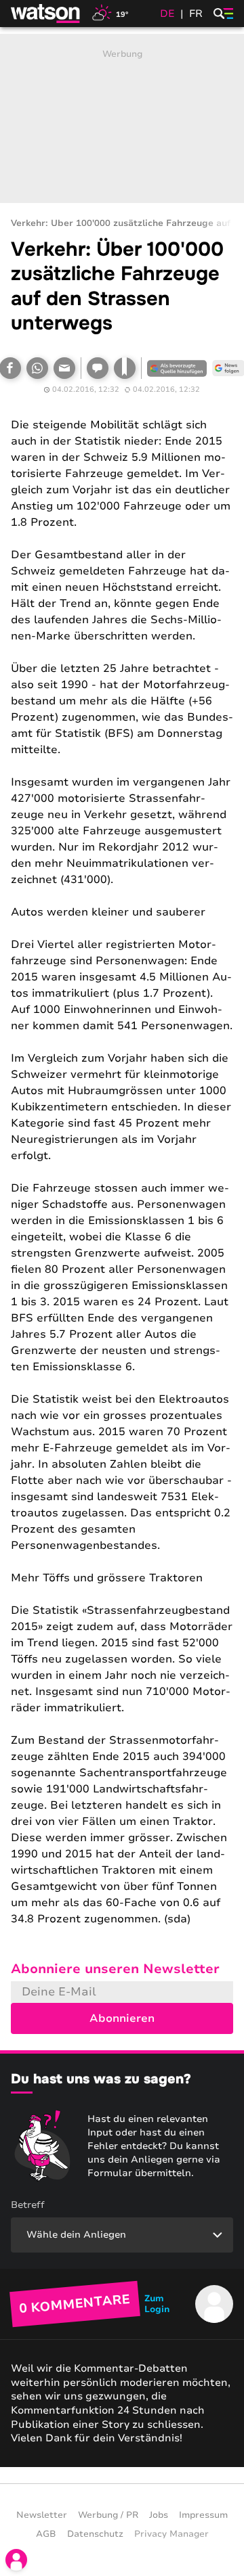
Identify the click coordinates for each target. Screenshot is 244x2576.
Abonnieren (122, 2018)
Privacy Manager (171, 2534)
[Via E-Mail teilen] (64, 368)
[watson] (46, 14)
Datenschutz (95, 2534)
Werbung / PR (108, 2515)
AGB (46, 2534)
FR (196, 14)
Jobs (159, 2515)
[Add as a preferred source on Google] (177, 368)
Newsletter (42, 2515)
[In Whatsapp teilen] (37, 368)
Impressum (203, 2515)
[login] (16, 2560)
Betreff (28, 2205)
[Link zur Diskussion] (98, 368)
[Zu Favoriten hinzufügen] (125, 368)
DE (167, 14)
